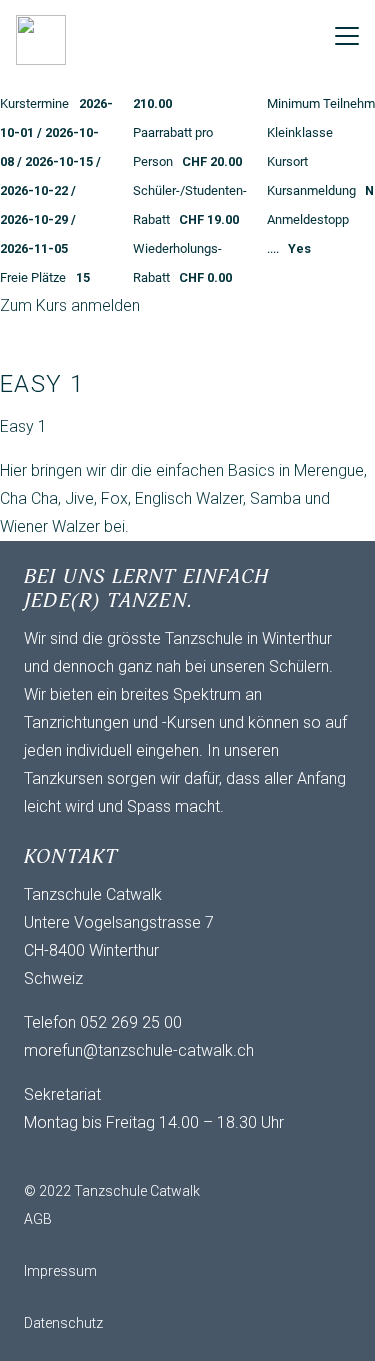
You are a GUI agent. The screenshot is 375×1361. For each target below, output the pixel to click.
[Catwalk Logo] (41, 40)
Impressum (60, 1271)
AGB (38, 1219)
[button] (347, 36)
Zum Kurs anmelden (70, 305)
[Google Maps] (164, 1157)
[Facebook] (84, 1157)
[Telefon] (124, 1157)
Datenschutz (63, 1323)
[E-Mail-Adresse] (44, 1157)
